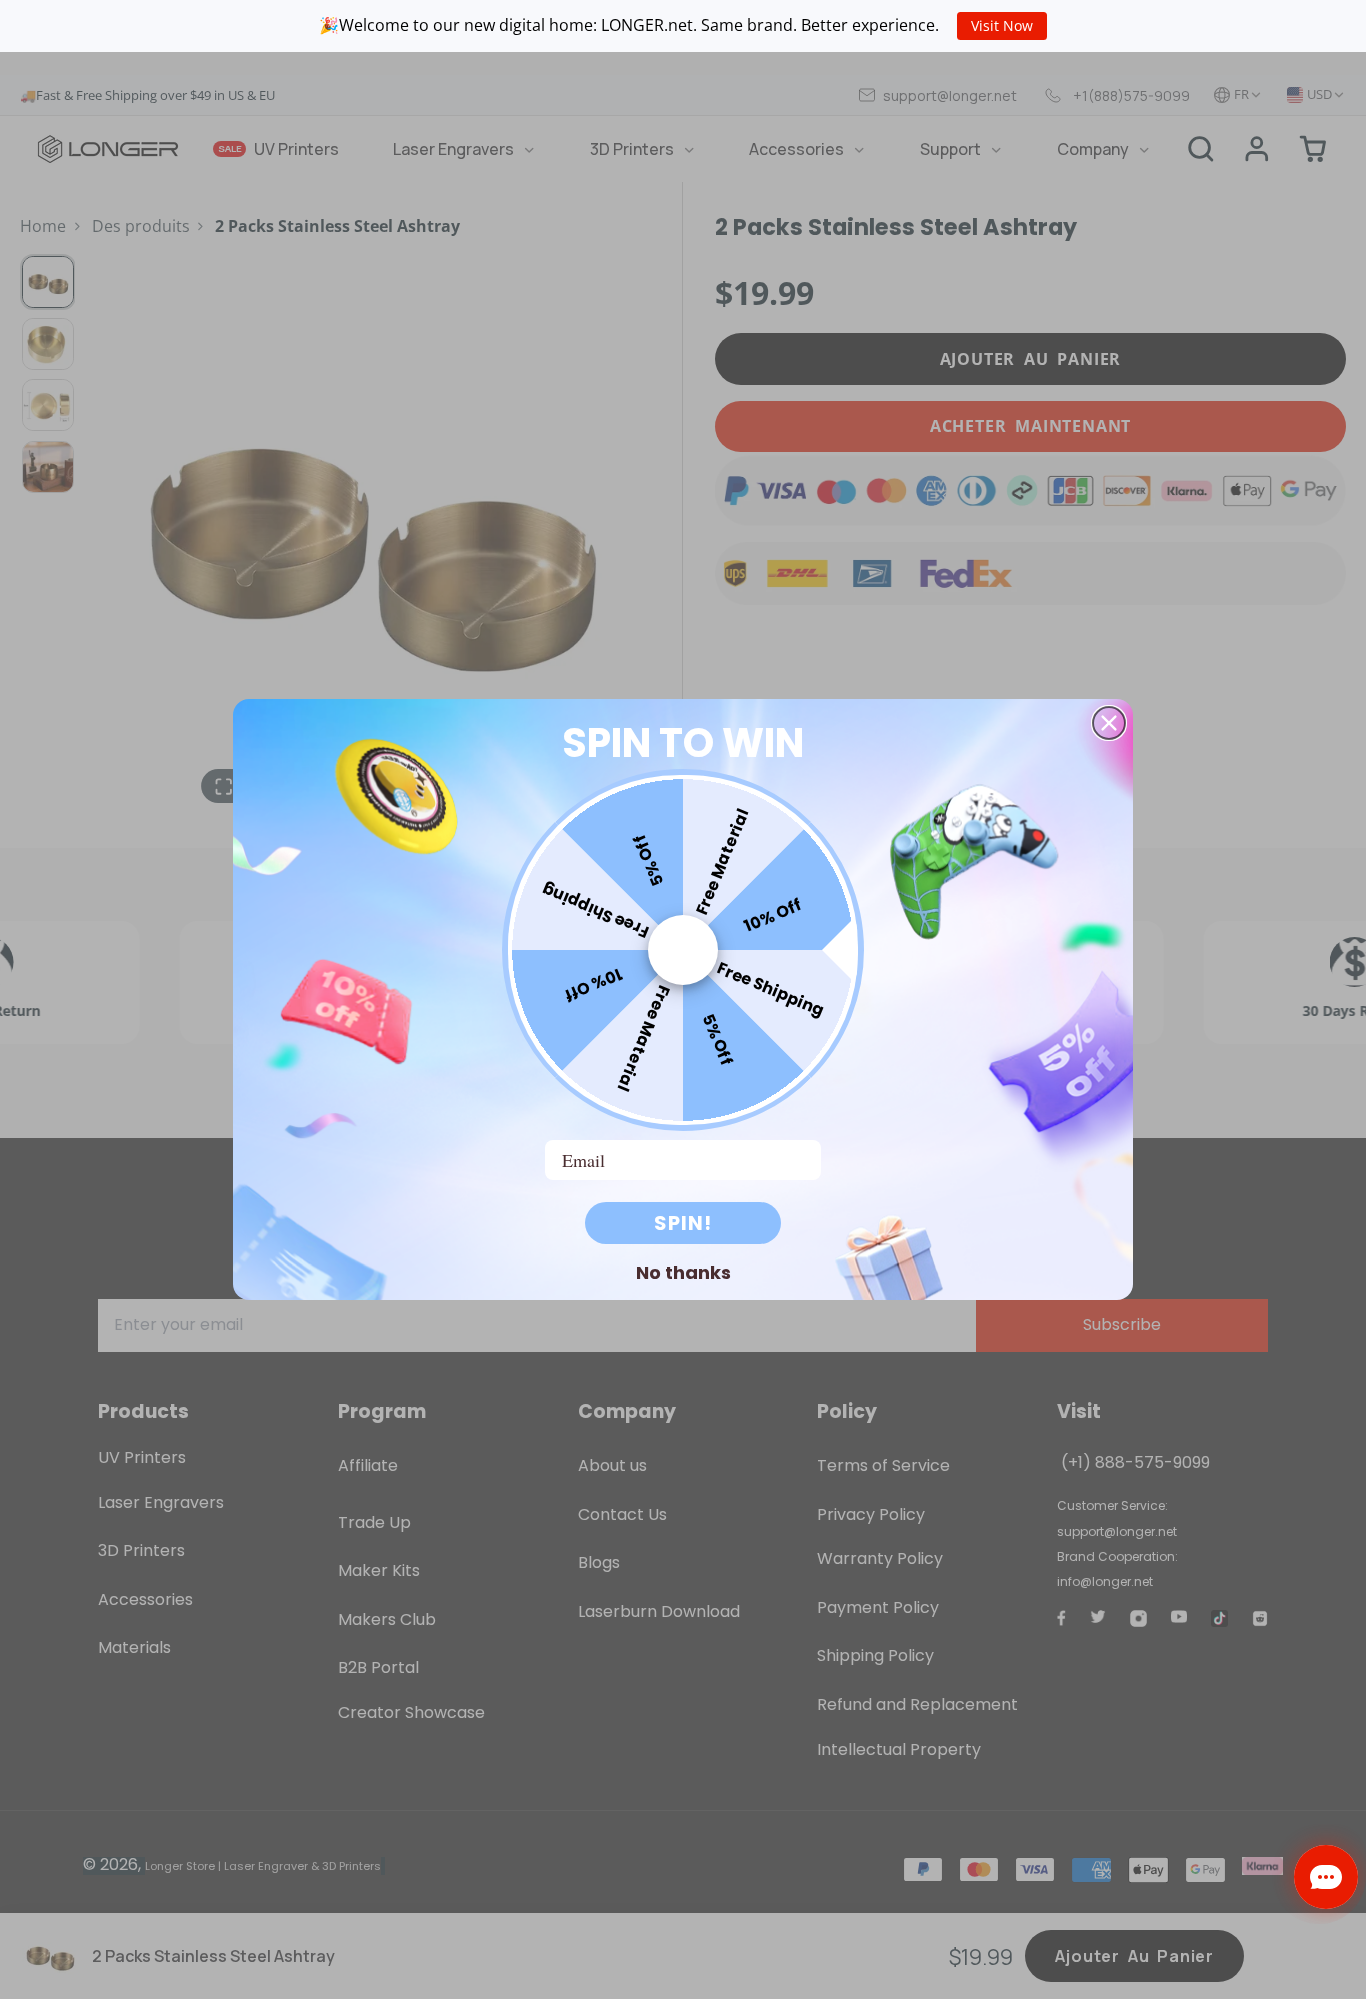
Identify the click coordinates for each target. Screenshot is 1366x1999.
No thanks (683, 1272)
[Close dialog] (1109, 723)
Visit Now (1002, 25)
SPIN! (683, 1223)
